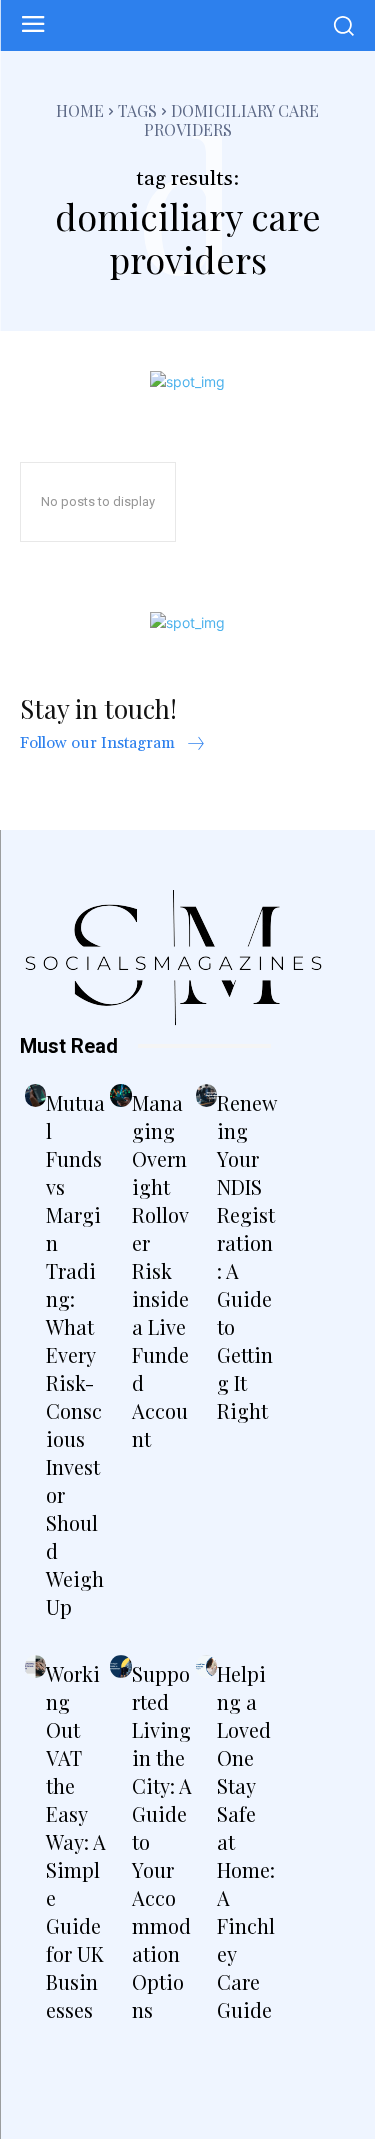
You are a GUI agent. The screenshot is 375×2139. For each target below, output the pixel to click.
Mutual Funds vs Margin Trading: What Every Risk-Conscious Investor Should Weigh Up (75, 1354)
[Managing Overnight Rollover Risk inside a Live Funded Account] (120, 1095)
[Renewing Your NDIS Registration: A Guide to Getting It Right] (206, 1095)
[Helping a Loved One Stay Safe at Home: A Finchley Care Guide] (206, 1666)
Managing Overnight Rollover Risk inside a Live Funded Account (160, 1270)
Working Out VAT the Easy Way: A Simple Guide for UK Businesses (76, 1841)
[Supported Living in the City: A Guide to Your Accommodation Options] (120, 1666)
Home (80, 110)
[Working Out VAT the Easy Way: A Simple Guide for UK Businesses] (35, 1666)
